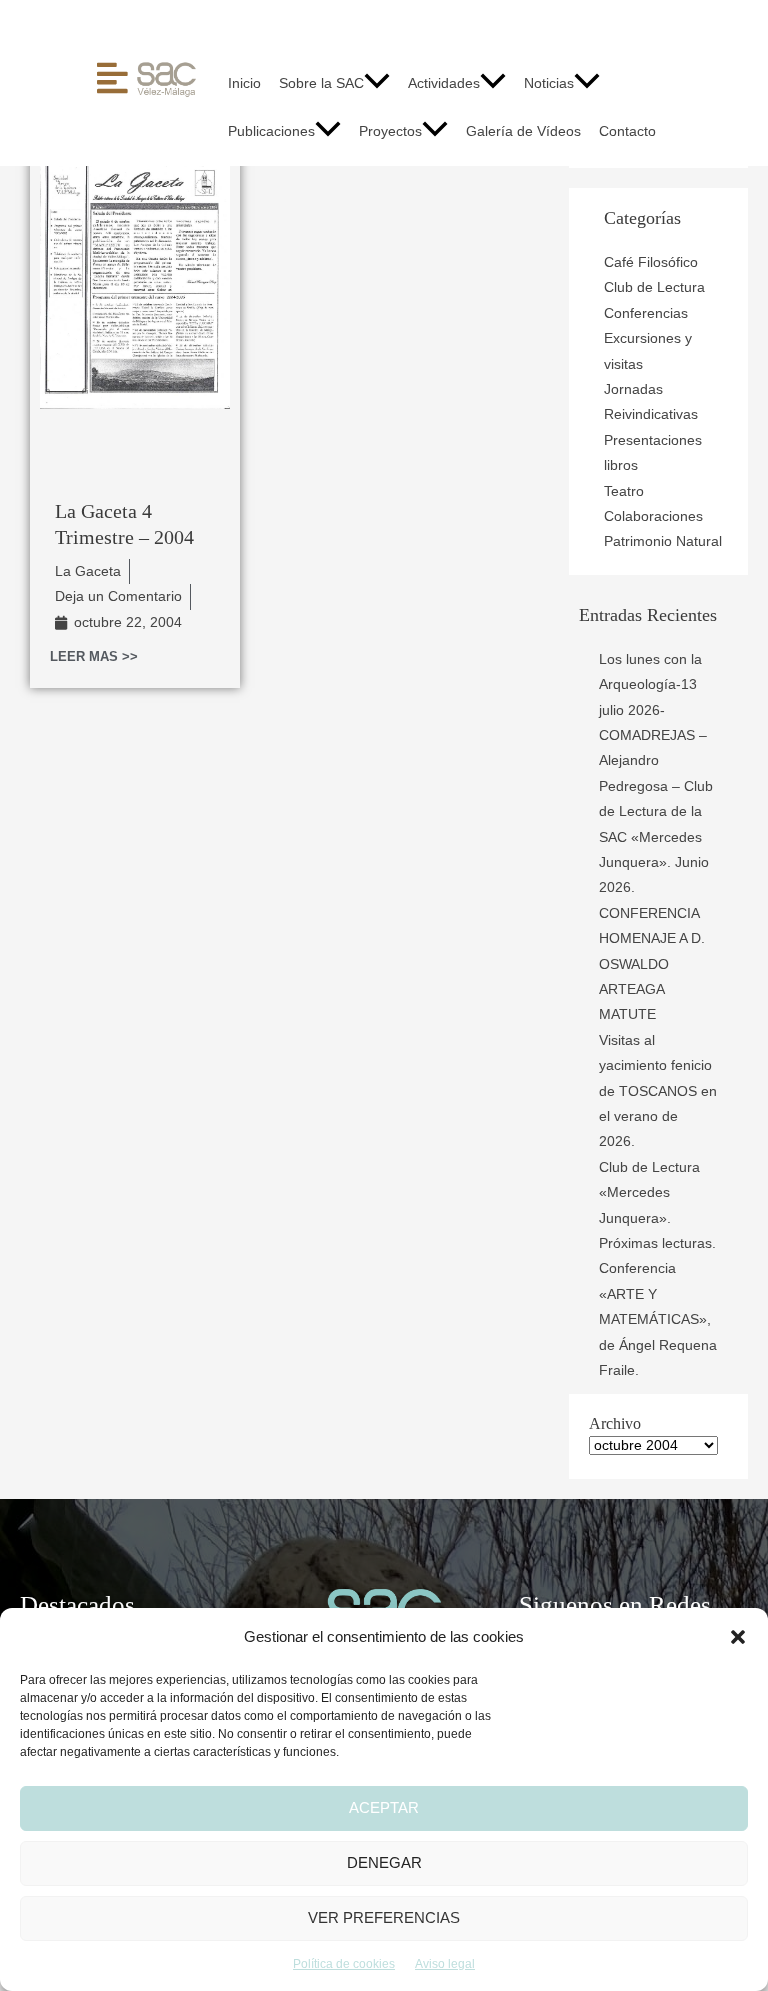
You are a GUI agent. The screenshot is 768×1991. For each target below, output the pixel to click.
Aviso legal (445, 1964)
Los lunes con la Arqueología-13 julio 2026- (650, 685)
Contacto (627, 131)
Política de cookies (344, 1964)
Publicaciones (271, 131)
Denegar (384, 1862)
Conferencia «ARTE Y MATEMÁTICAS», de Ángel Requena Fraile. (658, 1319)
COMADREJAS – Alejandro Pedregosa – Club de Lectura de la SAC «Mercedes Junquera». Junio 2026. (656, 811)
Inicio (244, 83)
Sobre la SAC (321, 83)
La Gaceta (88, 571)
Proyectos (390, 131)
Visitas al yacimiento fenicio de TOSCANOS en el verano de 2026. (658, 1091)
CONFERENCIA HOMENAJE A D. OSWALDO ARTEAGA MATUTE (652, 964)
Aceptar (384, 1807)
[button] (738, 1637)
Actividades (444, 83)
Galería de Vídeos (523, 131)
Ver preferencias (384, 1917)
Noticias (549, 83)
